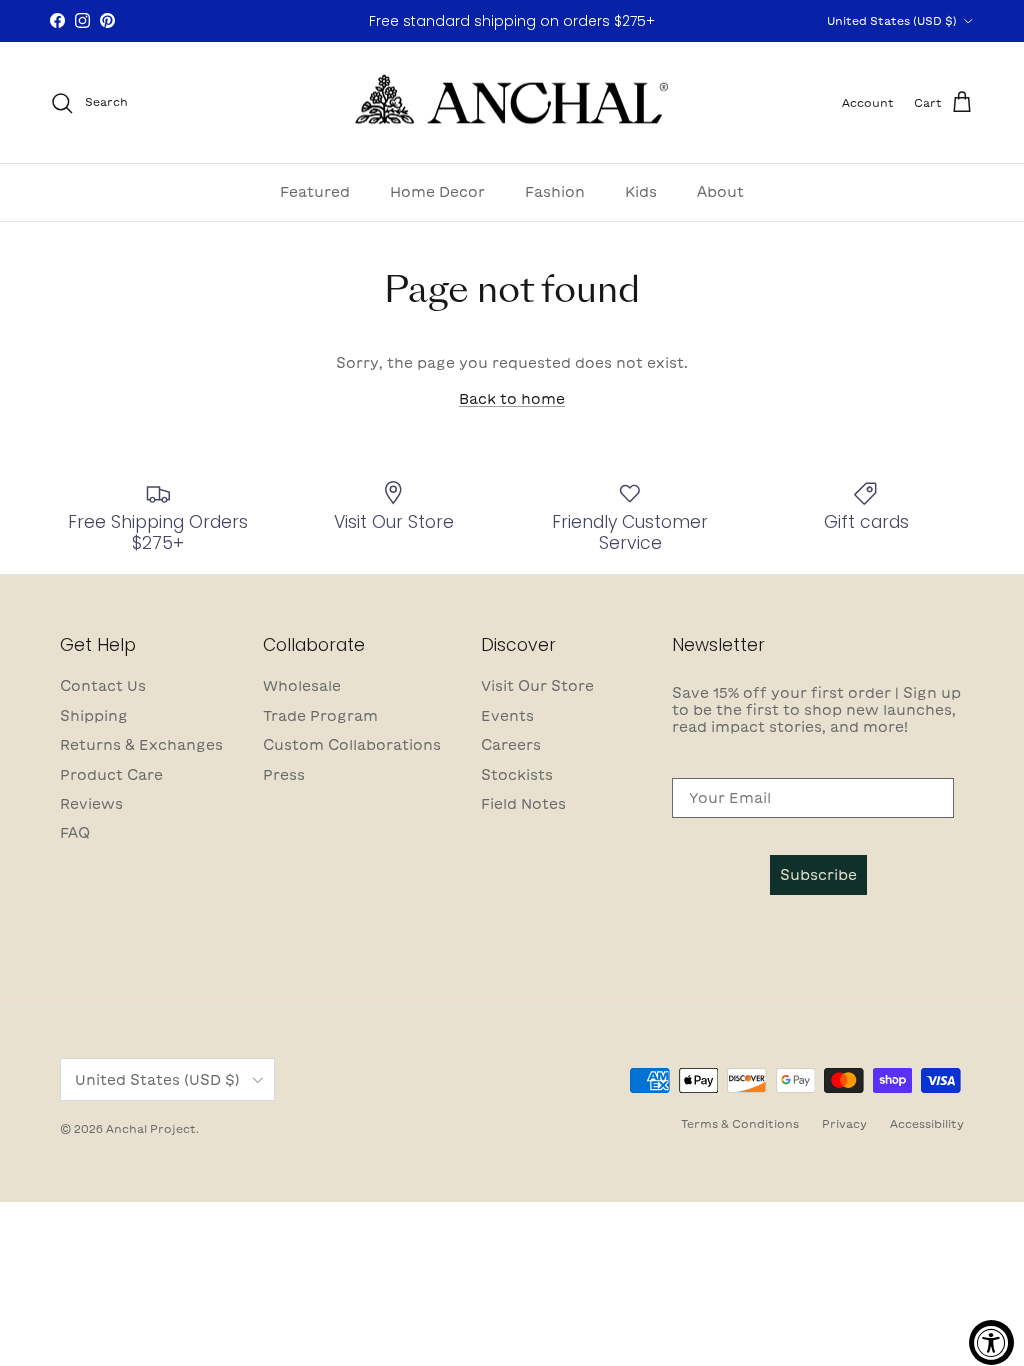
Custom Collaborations (352, 745)
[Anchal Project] (512, 103)
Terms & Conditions (740, 1123)
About (720, 192)
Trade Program (320, 716)
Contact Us (103, 686)
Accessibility (927, 1123)
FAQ (75, 833)
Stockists (517, 775)
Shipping (94, 716)
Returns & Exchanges (141, 745)
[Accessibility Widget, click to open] (991, 1342)
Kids (641, 192)
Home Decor (437, 192)
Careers (511, 745)
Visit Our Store (537, 686)
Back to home (512, 399)
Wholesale (302, 686)
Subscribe (818, 875)
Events (507, 716)
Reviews (91, 804)
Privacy (844, 1123)
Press (284, 775)
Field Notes (523, 804)
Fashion (555, 192)
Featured (315, 192)
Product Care (111, 775)
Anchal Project (151, 1128)
